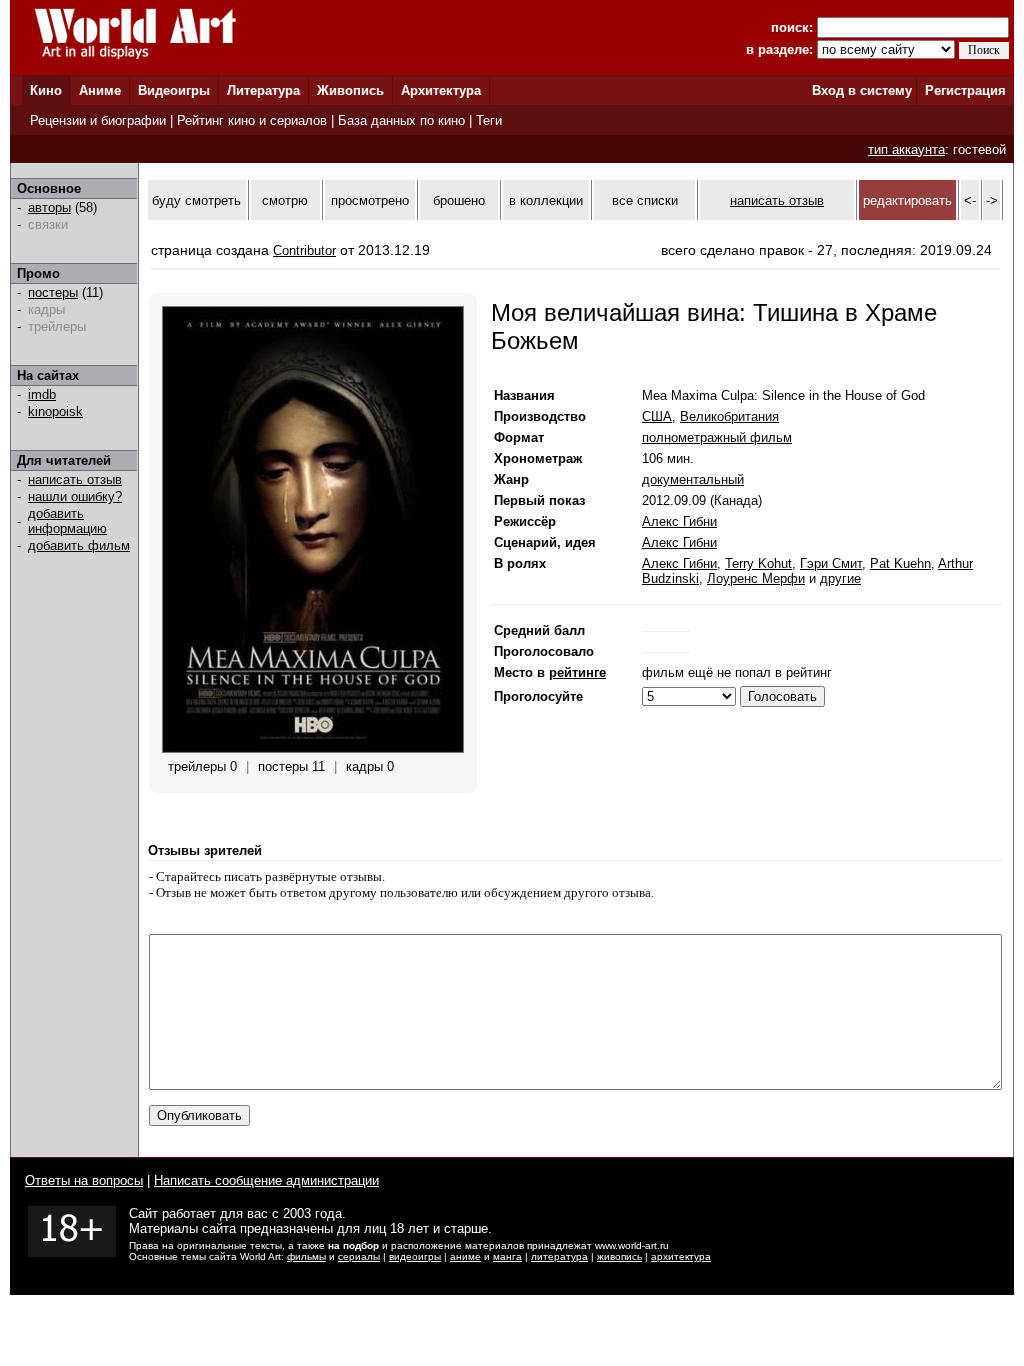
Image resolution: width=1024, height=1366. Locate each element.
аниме (465, 1256)
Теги (489, 120)
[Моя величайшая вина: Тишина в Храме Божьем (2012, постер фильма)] (313, 748)
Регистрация (965, 90)
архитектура (681, 1256)
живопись (619, 1256)
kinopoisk (55, 411)
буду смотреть (196, 200)
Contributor (304, 250)
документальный (693, 479)
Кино (46, 90)
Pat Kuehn (900, 563)
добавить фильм (79, 545)
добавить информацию (67, 521)
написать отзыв (75, 479)
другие (840, 578)
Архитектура (441, 90)
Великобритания (729, 416)
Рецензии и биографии (98, 120)
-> (992, 200)
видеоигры (415, 1256)
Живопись (350, 90)
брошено (459, 200)
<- (970, 200)
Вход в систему (862, 90)
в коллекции (546, 200)
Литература (263, 90)
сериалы (359, 1256)
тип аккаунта (906, 149)
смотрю (285, 200)
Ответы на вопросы (84, 1180)
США (657, 416)
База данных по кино (401, 120)
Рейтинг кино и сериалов (252, 120)
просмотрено (370, 200)
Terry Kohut (758, 563)
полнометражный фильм (717, 437)
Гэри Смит (831, 563)
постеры (53, 292)
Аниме (100, 90)
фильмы (306, 1256)
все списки (645, 200)
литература (559, 1256)
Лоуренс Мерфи (756, 578)
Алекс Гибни (679, 521)
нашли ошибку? (75, 496)
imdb (42, 394)
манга (507, 1256)
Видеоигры (174, 90)
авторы (49, 207)
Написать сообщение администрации (266, 1180)
